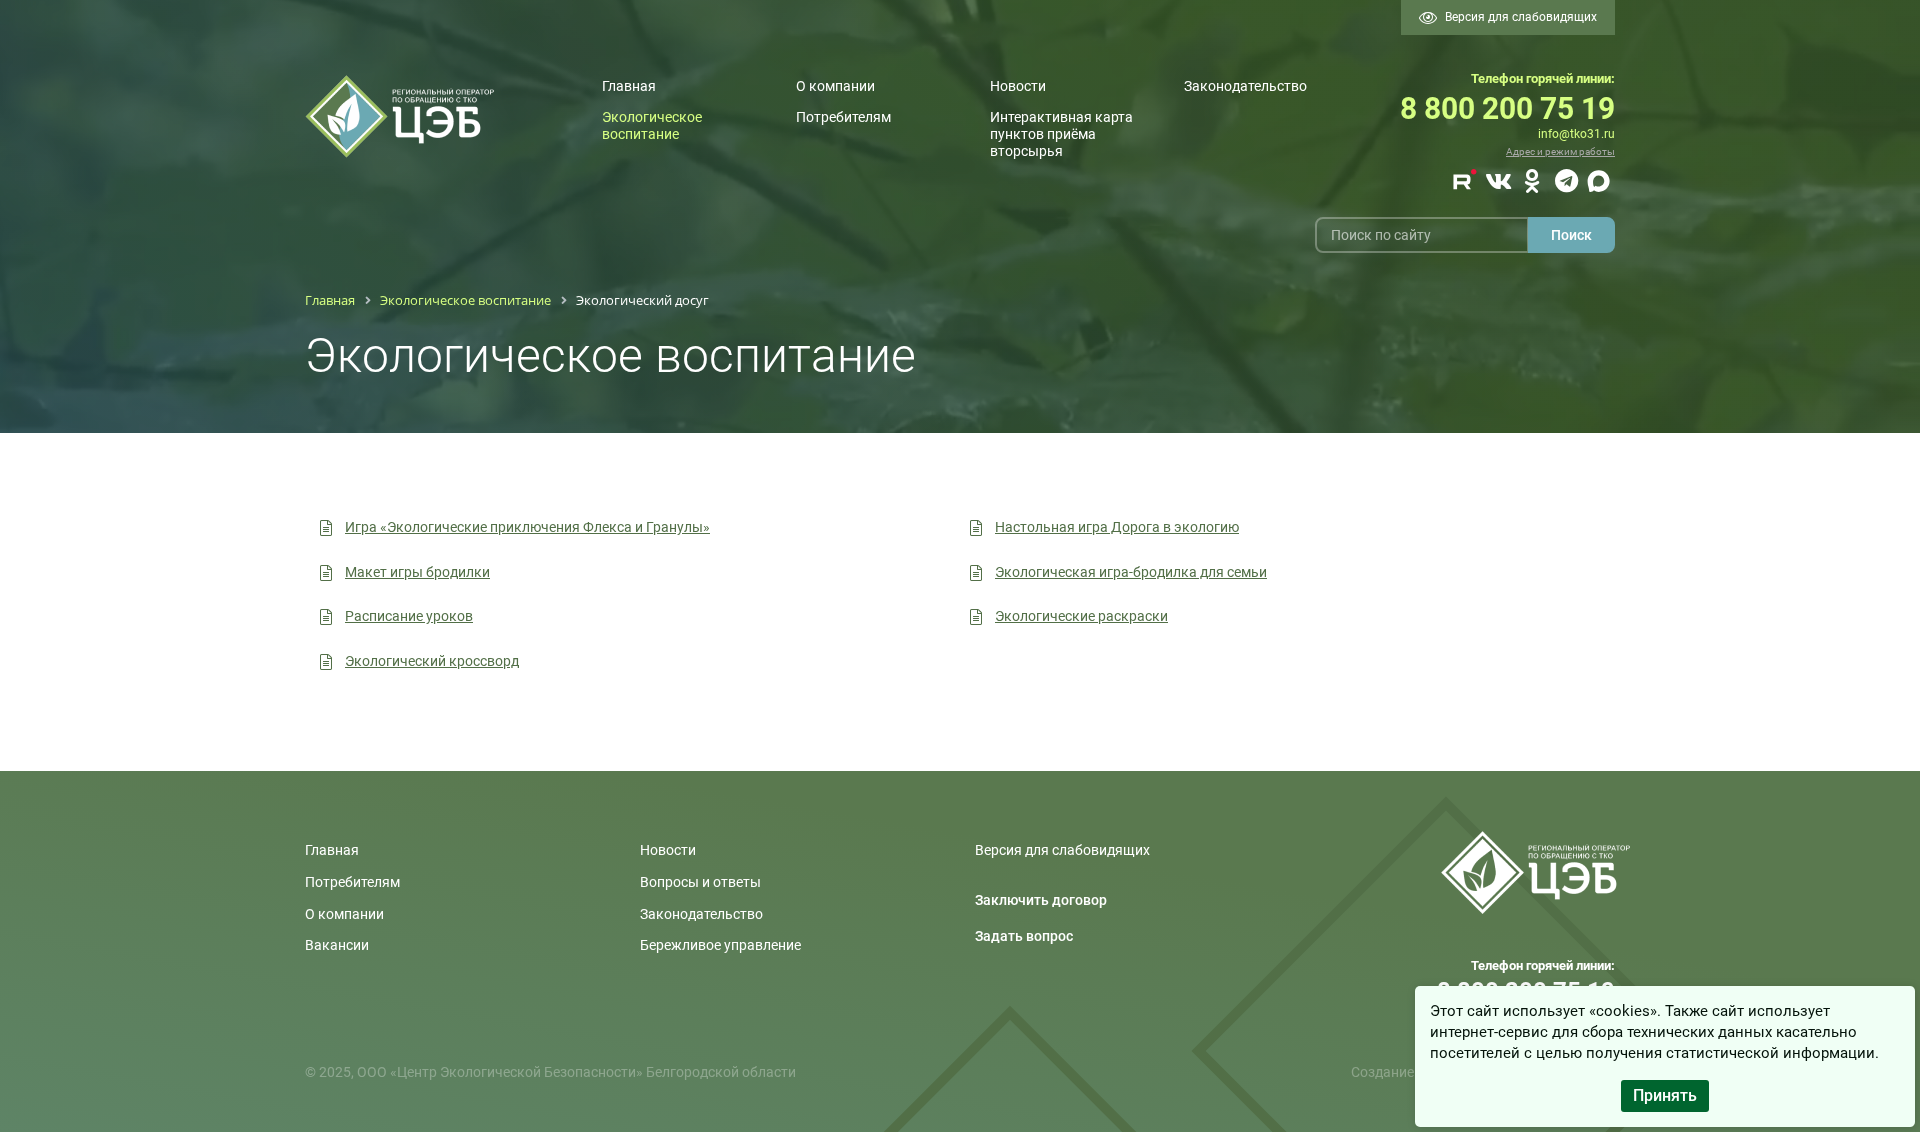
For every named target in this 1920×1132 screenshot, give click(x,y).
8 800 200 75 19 (1507, 108)
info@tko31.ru (1576, 134)
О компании (835, 86)
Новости (1018, 86)
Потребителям (843, 117)
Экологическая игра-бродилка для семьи (1131, 572)
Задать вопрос (1024, 936)
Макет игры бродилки (417, 572)
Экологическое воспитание (652, 125)
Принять (1665, 1095)
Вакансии (337, 945)
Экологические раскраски (1081, 616)
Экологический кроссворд (432, 661)
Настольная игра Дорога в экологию (1117, 527)
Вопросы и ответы (700, 882)
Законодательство (1245, 86)
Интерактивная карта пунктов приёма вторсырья (1061, 134)
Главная (629, 86)
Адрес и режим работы (1560, 151)
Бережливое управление (720, 945)
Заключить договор (1041, 900)
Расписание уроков (409, 616)
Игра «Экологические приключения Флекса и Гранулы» (527, 527)
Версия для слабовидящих (1521, 17)
